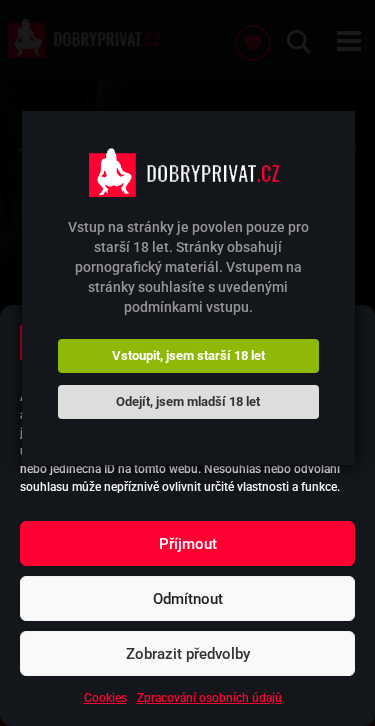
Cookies (105, 698)
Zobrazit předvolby (188, 654)
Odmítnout (188, 599)
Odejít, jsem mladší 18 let (188, 401)
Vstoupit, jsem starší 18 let (188, 355)
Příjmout (188, 544)
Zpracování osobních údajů (209, 698)
